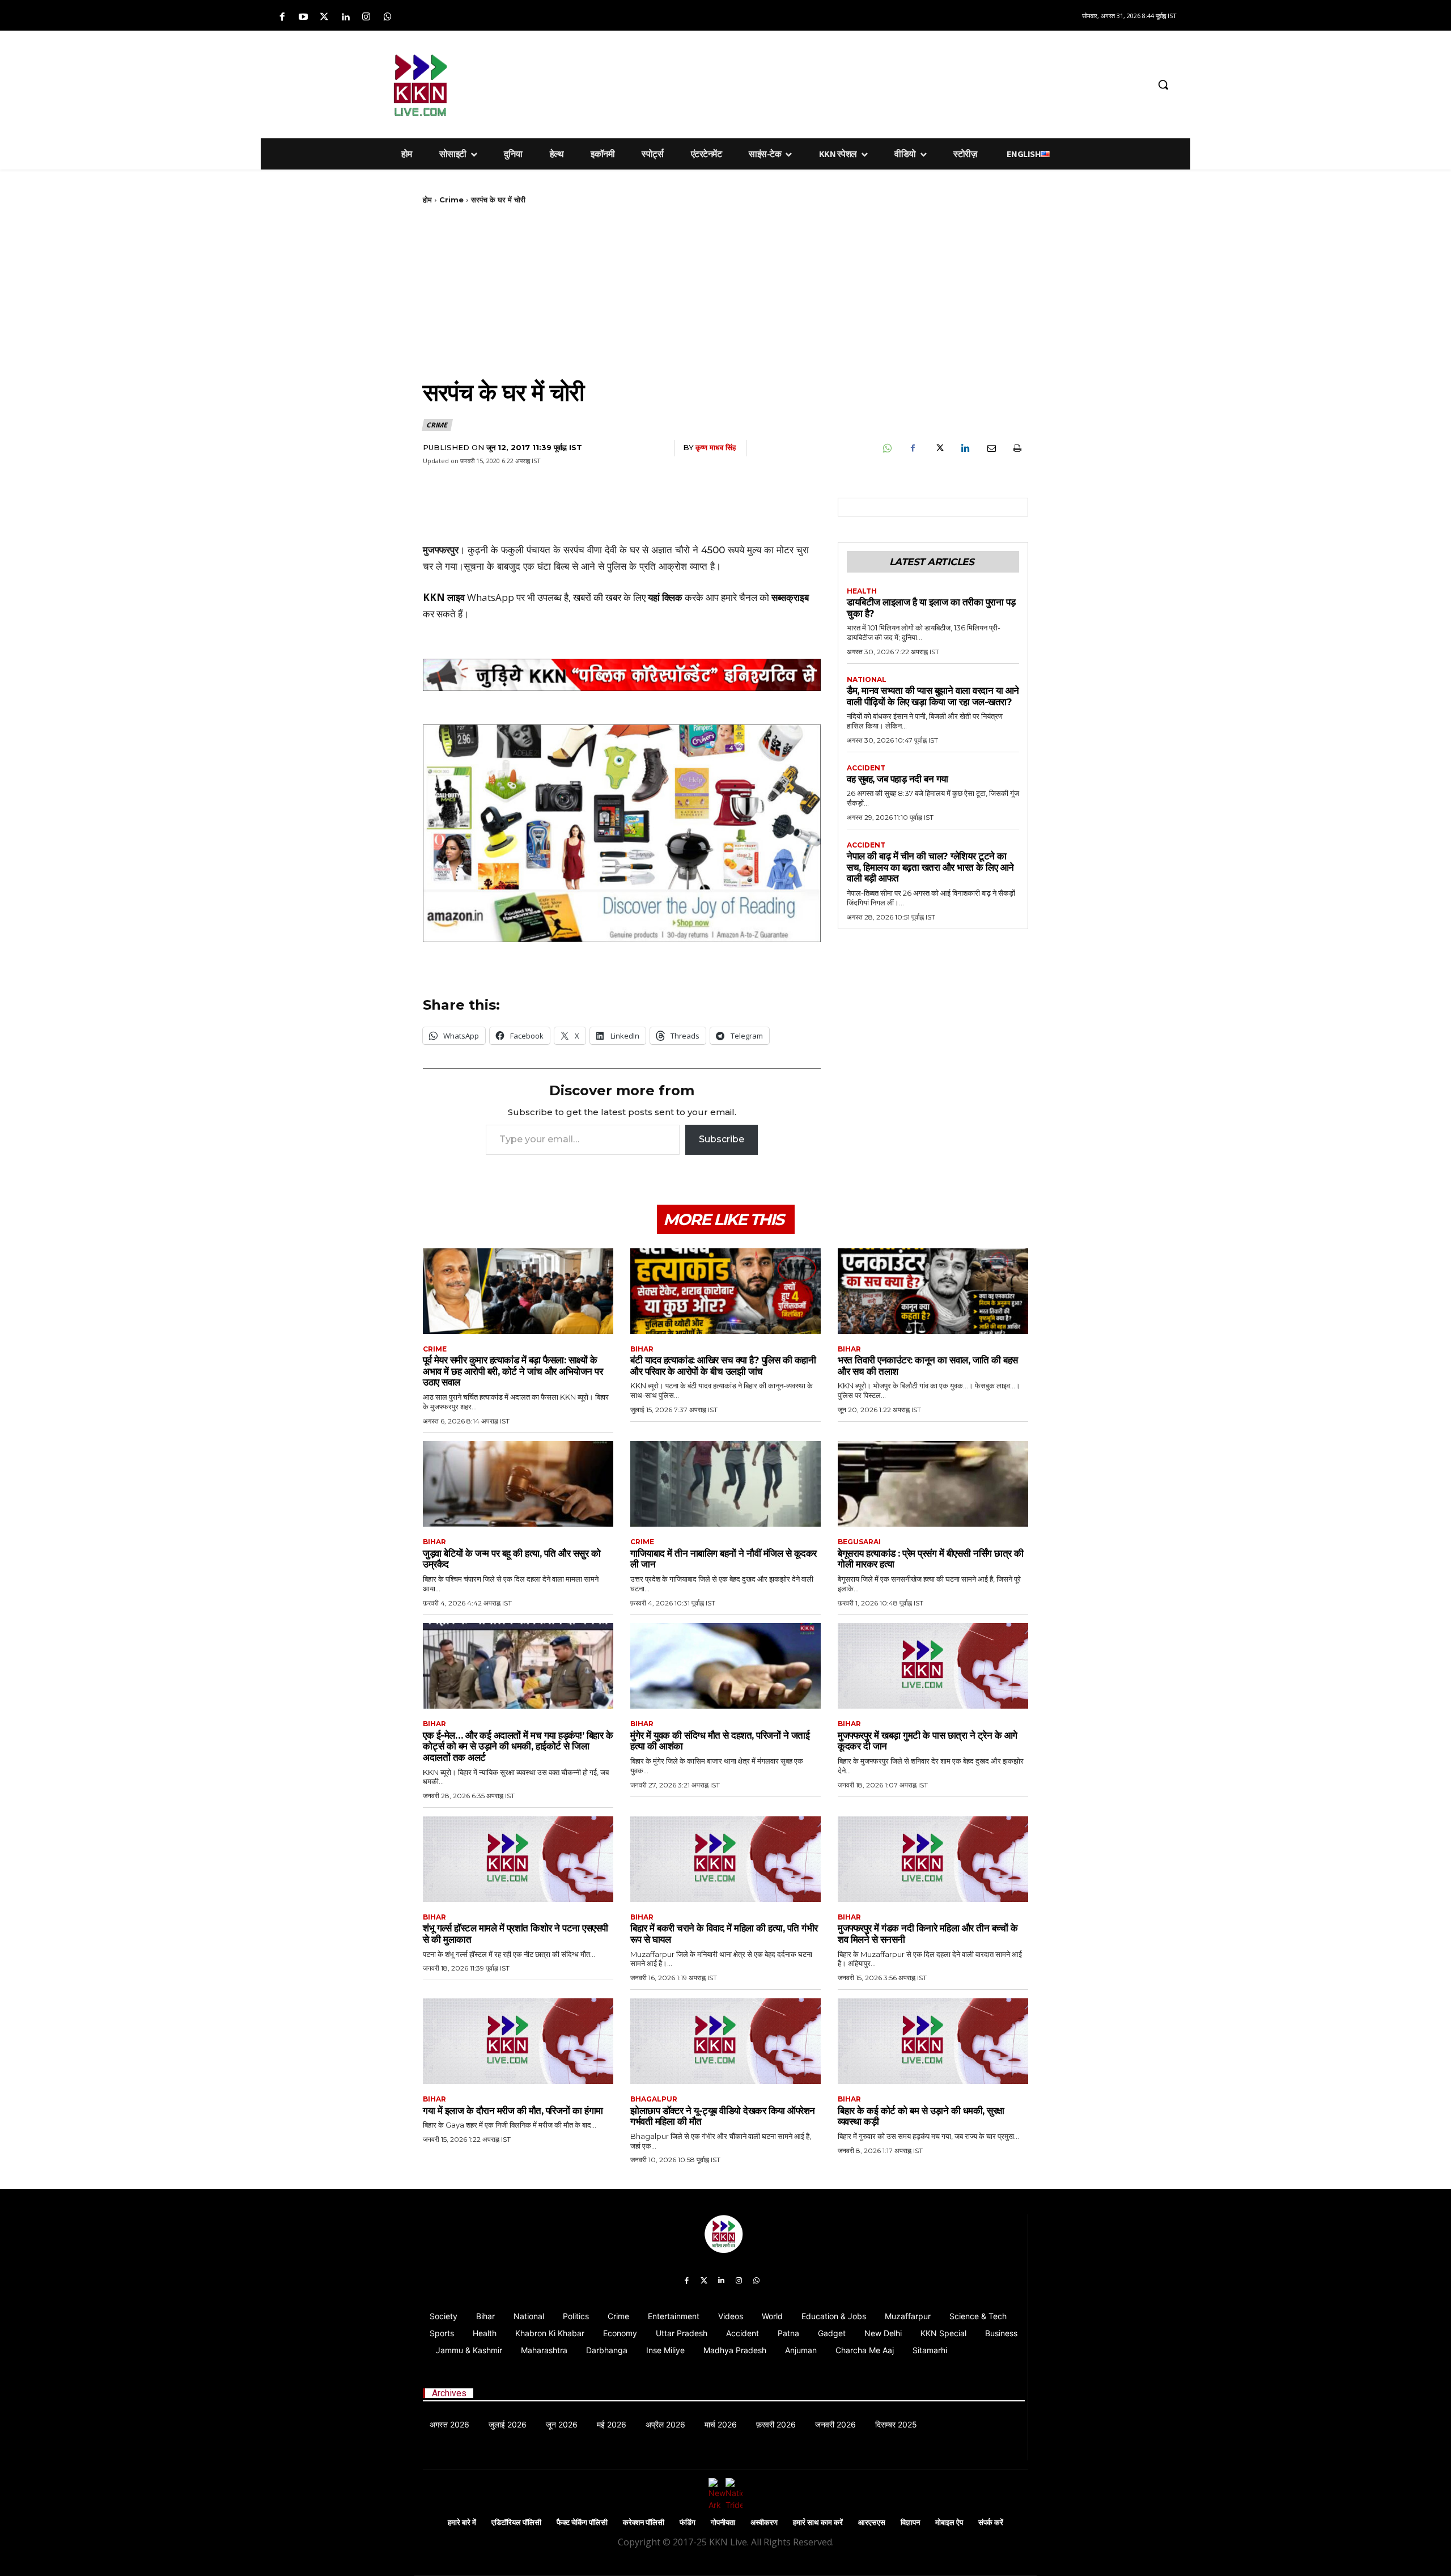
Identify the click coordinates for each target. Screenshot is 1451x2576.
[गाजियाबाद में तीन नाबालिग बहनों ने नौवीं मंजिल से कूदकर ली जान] (725, 1484)
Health (862, 591)
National (867, 680)
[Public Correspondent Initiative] (622, 675)
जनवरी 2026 (835, 2424)
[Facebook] (282, 17)
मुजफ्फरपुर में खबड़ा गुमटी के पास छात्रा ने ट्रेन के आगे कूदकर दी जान (928, 1741)
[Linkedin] (345, 17)
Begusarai (859, 1542)
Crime (451, 200)
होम (427, 200)
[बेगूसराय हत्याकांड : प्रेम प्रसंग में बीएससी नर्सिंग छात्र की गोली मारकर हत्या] (933, 1484)
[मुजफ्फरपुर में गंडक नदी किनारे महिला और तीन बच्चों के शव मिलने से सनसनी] (933, 1859)
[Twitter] (324, 17)
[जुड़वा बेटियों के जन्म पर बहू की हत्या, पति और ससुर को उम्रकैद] (518, 1484)
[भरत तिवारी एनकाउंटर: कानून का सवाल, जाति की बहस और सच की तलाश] (933, 1291)
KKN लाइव (444, 597)
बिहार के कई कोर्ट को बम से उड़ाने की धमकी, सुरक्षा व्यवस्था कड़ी (921, 2116)
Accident (866, 768)
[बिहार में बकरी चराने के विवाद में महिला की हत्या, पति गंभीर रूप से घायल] (725, 1859)
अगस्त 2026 (449, 2424)
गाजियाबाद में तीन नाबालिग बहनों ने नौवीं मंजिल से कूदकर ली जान (724, 1559)
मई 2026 (612, 2424)
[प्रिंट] (1017, 448)
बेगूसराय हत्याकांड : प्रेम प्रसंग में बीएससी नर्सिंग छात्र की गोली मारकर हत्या (931, 1559)
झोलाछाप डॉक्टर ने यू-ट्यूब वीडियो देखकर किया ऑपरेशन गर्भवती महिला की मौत (723, 2116)
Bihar (642, 1349)
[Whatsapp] (387, 17)
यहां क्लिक (665, 597)
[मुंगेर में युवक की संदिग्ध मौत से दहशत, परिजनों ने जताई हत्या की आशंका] (725, 1666)
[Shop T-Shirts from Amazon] (622, 833)
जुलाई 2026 (508, 2424)
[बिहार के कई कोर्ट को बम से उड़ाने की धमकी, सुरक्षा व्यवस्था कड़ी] (933, 2041)
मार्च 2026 (721, 2424)
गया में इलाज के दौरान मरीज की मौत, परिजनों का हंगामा (513, 2111)
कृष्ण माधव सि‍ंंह (716, 447)
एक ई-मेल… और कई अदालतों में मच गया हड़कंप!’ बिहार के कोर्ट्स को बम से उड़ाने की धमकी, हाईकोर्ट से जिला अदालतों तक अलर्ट (518, 1746)
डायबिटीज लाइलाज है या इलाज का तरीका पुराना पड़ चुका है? (931, 608)
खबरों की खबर (597, 597)
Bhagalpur (654, 2099)
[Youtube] (303, 17)
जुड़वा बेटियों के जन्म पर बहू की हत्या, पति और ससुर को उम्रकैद (512, 1559)
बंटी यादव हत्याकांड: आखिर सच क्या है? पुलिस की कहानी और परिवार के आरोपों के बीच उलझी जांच (723, 1366)
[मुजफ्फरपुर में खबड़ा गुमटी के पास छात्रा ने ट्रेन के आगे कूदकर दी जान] (933, 1666)
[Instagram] (366, 17)
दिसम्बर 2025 (896, 2424)
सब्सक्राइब (790, 597)
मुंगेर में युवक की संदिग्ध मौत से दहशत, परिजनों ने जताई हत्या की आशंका (720, 1741)
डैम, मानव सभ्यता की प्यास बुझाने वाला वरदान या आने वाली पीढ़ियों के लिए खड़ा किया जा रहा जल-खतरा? (933, 696)
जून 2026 (562, 2424)
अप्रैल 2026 (665, 2424)
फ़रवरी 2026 (776, 2424)
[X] (939, 448)
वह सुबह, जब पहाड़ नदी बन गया (898, 779)
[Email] (991, 448)
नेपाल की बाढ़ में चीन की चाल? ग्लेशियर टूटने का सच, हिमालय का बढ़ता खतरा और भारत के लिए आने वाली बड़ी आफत (930, 867)
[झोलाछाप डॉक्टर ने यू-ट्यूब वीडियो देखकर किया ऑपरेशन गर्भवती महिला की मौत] (725, 2041)
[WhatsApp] (886, 448)
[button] (1163, 84)
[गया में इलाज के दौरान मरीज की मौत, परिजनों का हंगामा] (518, 2041)
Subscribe (722, 1139)
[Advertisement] (785, 83)
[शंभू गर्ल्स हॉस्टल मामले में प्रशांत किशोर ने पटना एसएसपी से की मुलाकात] (518, 1859)
